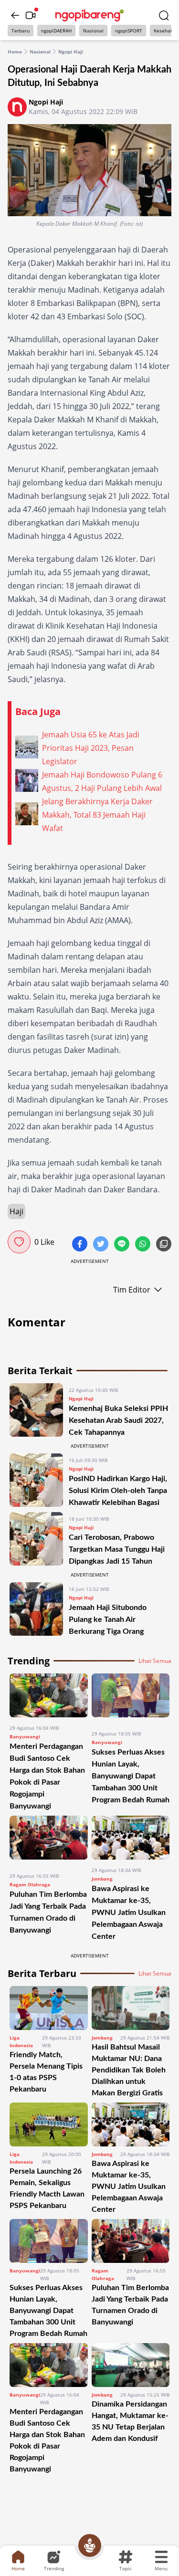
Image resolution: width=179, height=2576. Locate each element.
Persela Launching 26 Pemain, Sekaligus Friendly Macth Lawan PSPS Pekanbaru (47, 2188)
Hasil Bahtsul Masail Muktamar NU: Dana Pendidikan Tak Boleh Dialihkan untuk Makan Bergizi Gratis (129, 2070)
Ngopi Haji (71, 52)
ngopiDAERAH (56, 31)
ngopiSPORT (129, 31)
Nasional (93, 31)
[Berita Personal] (90, 2545)
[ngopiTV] (31, 15)
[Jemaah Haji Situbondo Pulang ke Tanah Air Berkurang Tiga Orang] (36, 1610)
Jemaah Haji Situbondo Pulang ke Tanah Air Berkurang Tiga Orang (108, 1619)
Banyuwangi (25, 1736)
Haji (16, 1211)
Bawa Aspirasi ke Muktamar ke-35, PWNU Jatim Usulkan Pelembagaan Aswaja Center (129, 1913)
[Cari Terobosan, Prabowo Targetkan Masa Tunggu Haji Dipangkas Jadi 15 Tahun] (36, 1540)
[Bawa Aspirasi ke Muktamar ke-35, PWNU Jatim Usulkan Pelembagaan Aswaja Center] (131, 1838)
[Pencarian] (164, 15)
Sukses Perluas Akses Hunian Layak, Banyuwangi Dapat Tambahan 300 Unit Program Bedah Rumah (131, 1776)
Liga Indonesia (21, 2041)
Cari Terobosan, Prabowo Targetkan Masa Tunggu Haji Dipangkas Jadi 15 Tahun (117, 1549)
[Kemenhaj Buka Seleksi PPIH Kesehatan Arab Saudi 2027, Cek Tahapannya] (36, 1411)
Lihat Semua (155, 1661)
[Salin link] (164, 1245)
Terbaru (21, 31)
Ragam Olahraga (30, 1884)
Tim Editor (132, 1290)
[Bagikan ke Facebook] (81, 1245)
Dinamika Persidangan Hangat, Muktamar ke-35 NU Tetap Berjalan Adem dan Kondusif (130, 2421)
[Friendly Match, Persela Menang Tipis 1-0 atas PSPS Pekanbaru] (49, 2008)
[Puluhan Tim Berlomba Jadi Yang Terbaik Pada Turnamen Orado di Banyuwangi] (49, 1840)
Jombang (102, 1879)
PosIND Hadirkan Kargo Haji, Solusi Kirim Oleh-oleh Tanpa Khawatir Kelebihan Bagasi (118, 1491)
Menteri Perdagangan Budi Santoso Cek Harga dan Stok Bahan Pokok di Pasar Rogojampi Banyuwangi (47, 2440)
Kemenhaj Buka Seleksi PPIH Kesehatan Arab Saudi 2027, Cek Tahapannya (118, 1420)
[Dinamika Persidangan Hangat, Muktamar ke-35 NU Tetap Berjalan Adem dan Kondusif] (131, 2365)
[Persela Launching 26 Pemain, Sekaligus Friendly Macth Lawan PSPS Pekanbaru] (49, 2124)
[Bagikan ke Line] (123, 1245)
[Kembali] (15, 15)
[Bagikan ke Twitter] (102, 1245)
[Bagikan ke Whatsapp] (144, 1245)
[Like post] (19, 1242)
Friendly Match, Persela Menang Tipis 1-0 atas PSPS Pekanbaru (46, 2072)
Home (15, 52)
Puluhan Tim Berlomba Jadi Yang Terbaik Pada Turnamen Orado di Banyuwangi (130, 2305)
